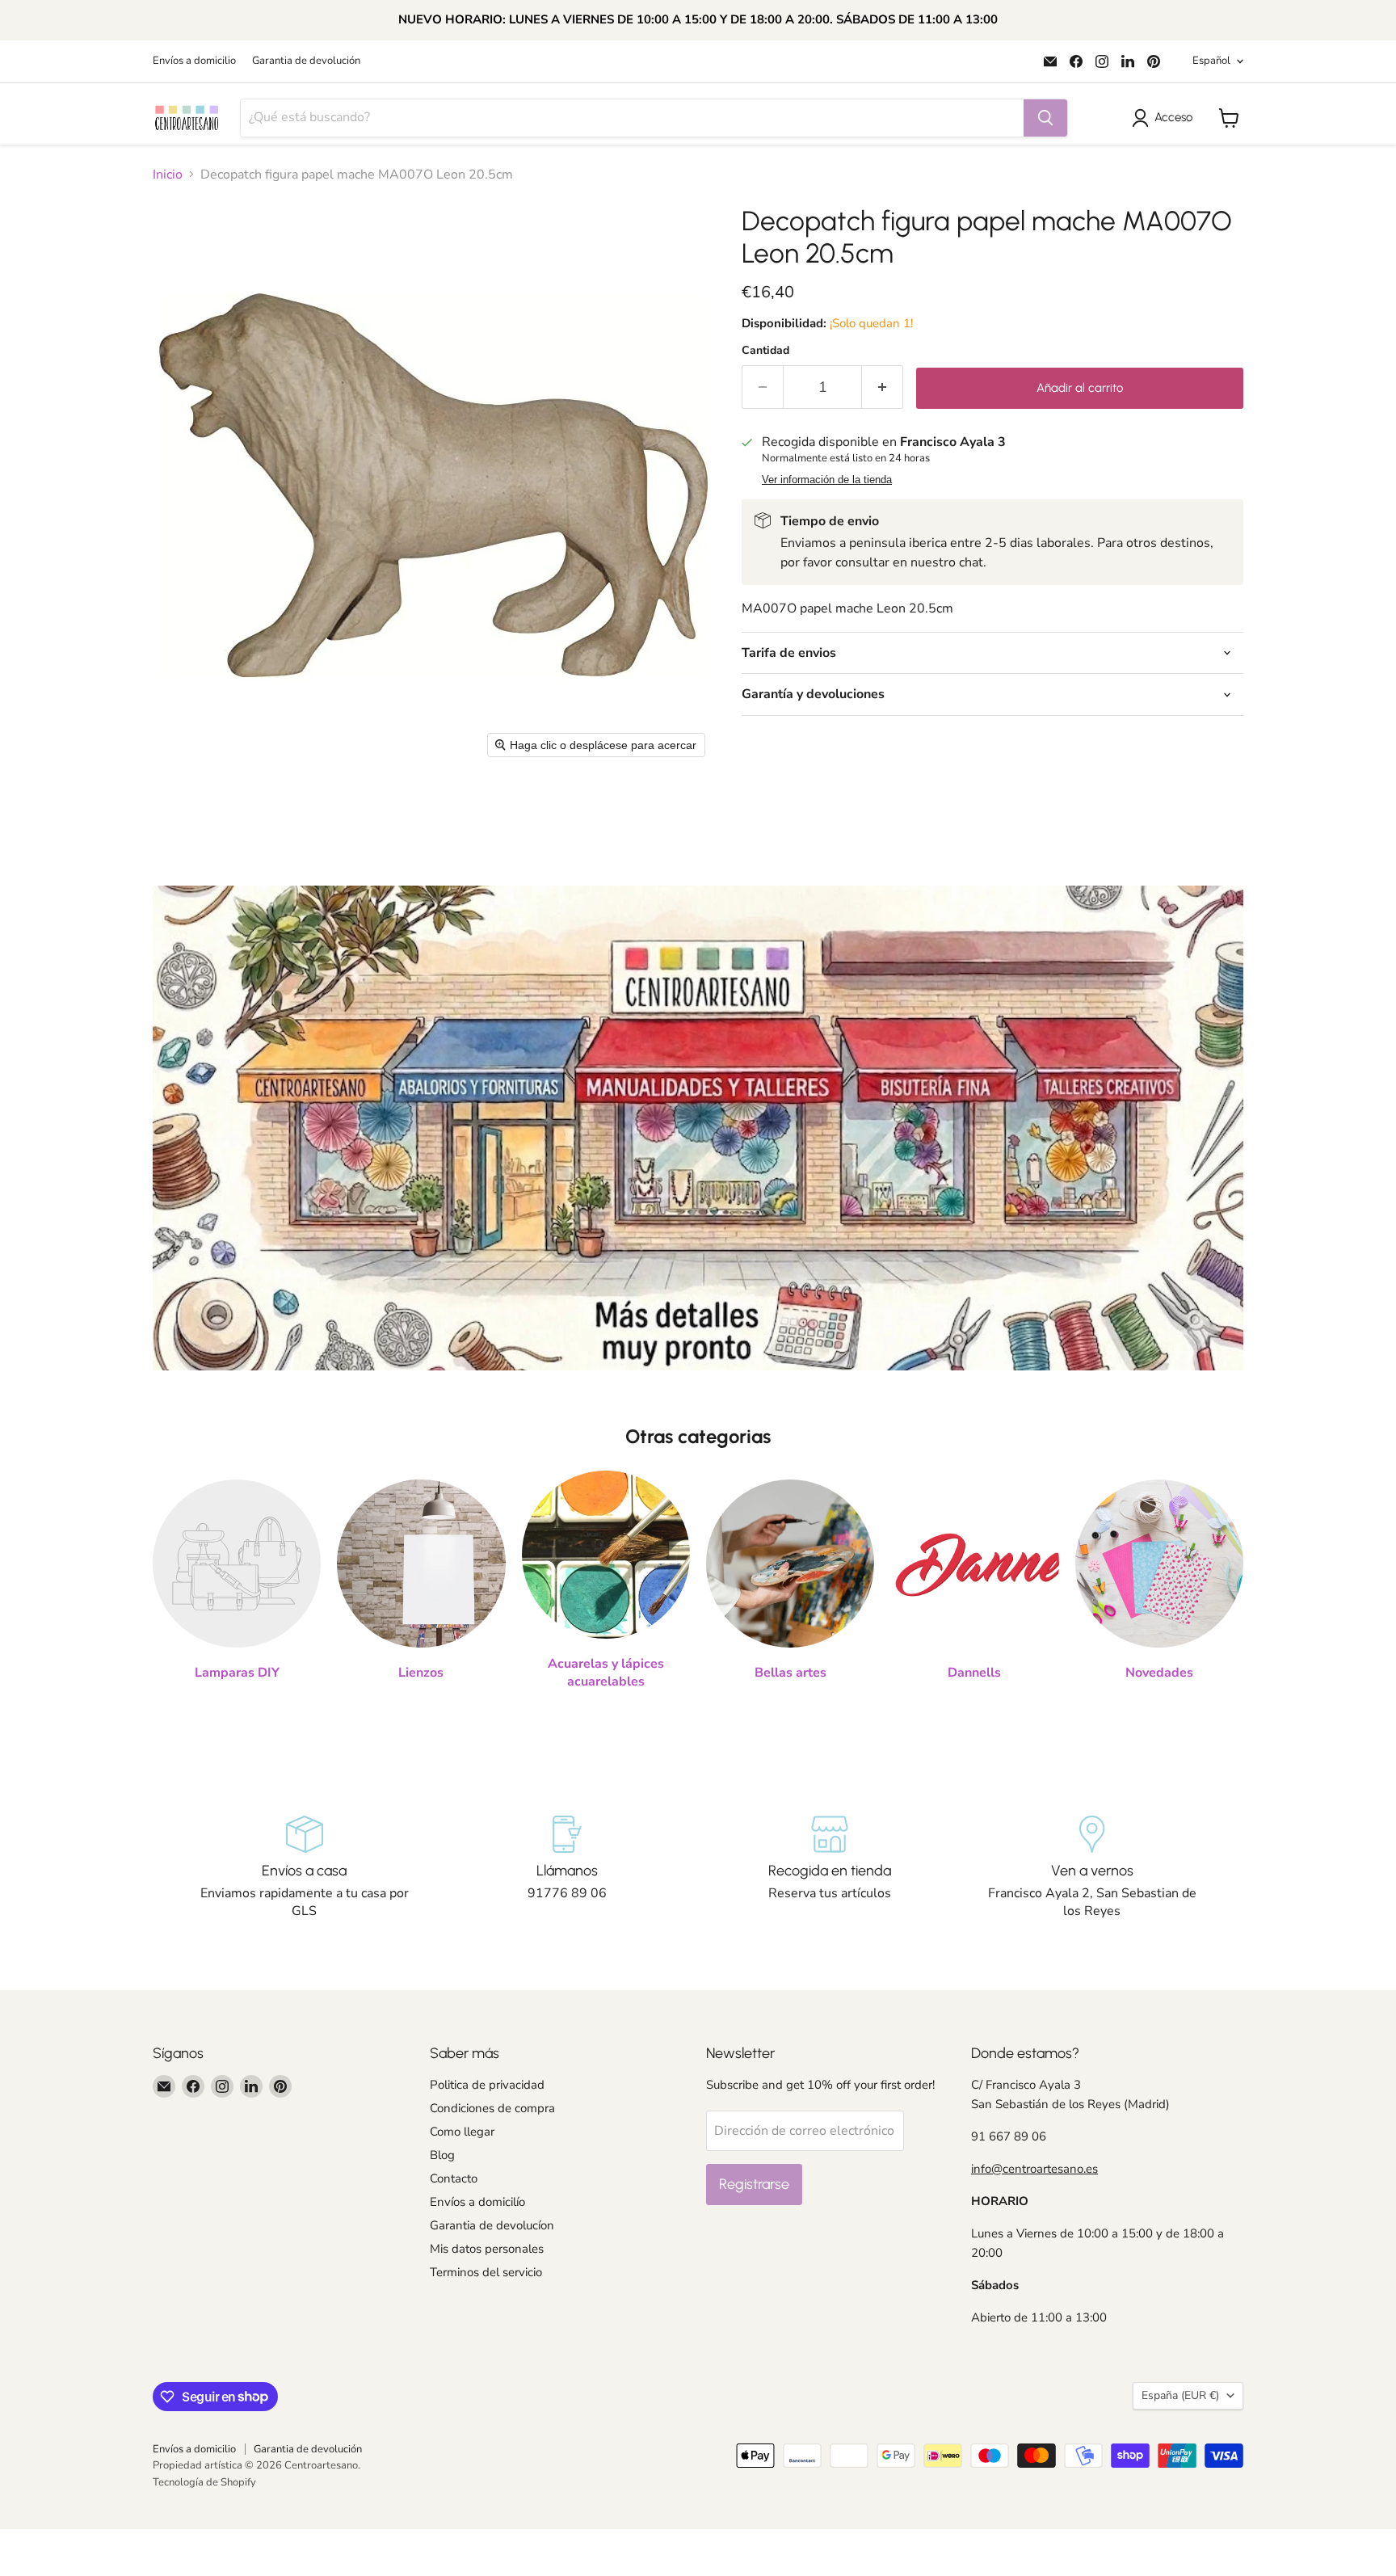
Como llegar (462, 2132)
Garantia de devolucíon (492, 2225)
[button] (1165, 118)
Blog (442, 2155)
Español (1211, 61)
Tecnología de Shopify (204, 2482)
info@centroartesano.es (1034, 2169)
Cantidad (765, 351)
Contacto (454, 2178)
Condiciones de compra (492, 2108)
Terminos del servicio (486, 2272)
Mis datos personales (487, 2249)
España (1180, 2395)
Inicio (168, 175)
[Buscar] (1045, 118)
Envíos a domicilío (477, 2202)
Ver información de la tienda (827, 480)
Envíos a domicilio (194, 61)
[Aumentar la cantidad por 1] (883, 387)
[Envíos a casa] (304, 1868)
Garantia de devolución (306, 61)
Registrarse (754, 2184)
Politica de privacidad (487, 2085)
